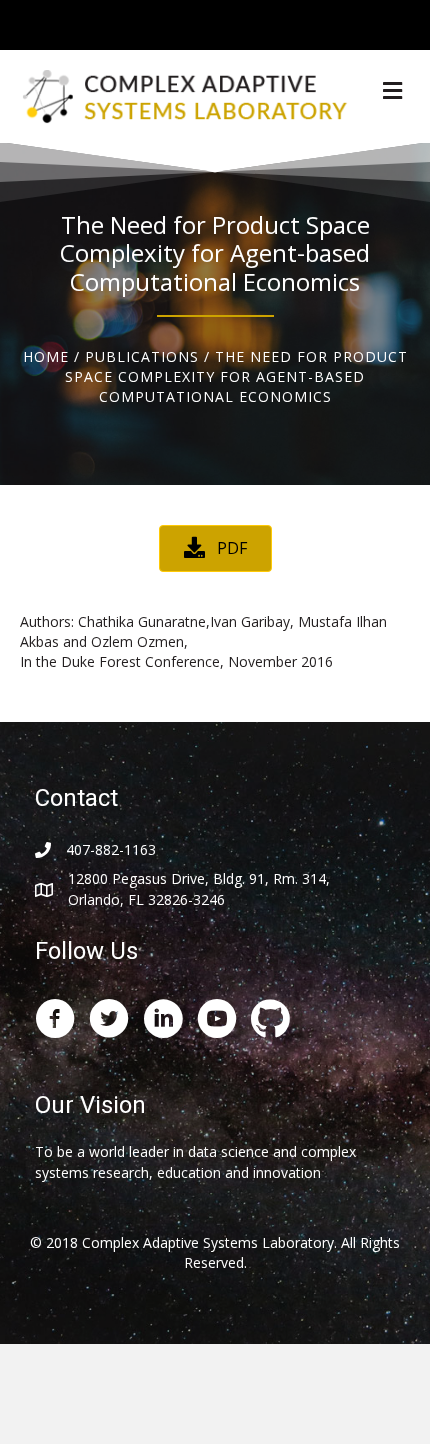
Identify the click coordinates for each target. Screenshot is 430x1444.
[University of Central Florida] (152, 24)
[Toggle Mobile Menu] (410, 23)
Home (46, 356)
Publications (142, 356)
